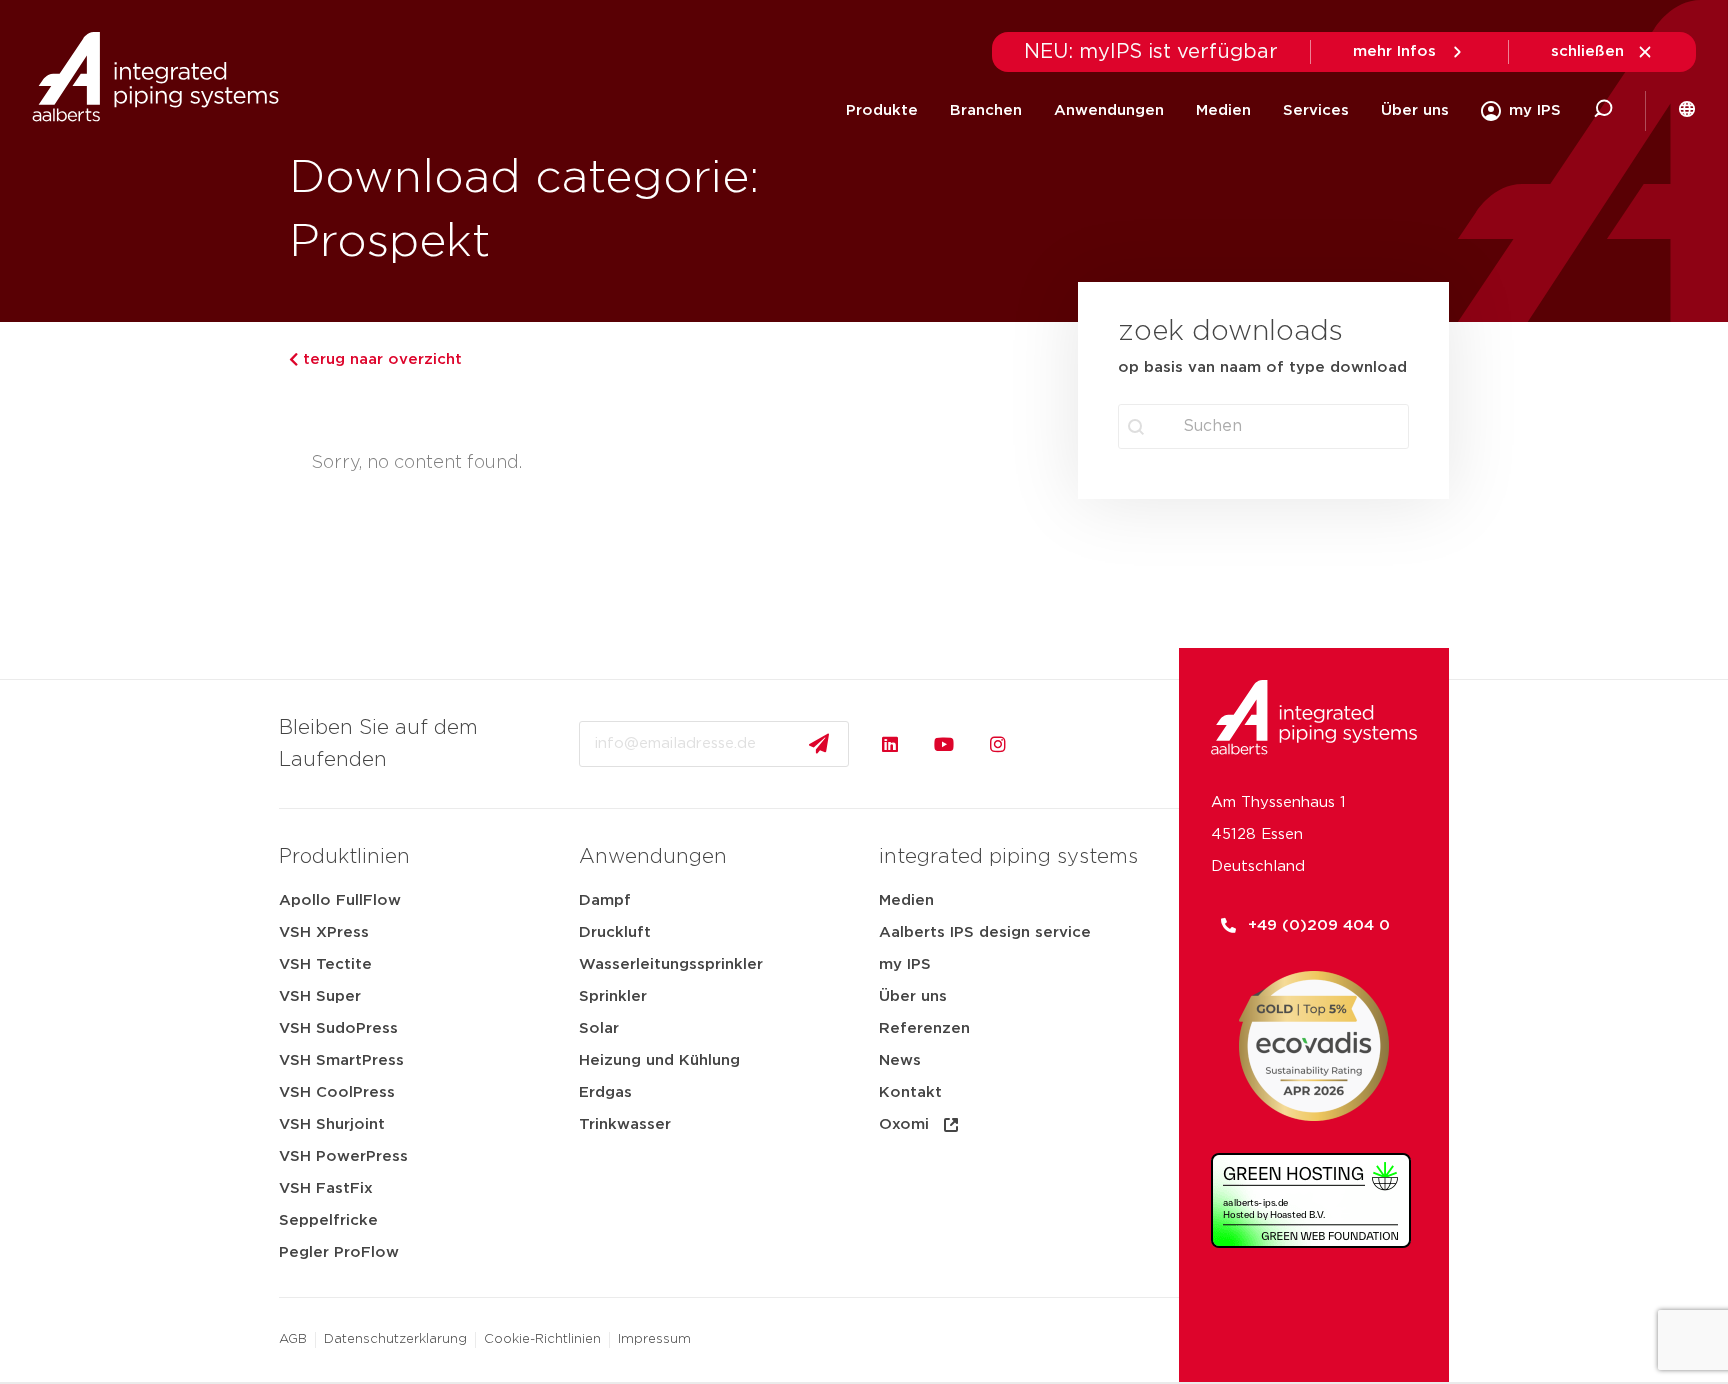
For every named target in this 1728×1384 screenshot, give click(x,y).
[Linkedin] (890, 744)
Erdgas (605, 1092)
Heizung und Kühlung (659, 1060)
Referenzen (924, 1028)
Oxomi (904, 1124)
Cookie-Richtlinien (542, 1339)
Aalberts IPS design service (985, 932)
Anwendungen (1109, 110)
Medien (1223, 110)
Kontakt (910, 1092)
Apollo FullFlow (340, 900)
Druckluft (615, 932)
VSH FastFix (326, 1188)
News (900, 1060)
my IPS (905, 964)
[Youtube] (944, 744)
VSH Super (320, 996)
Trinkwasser (625, 1124)
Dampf (605, 900)
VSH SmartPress (341, 1060)
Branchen (986, 110)
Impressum (654, 1339)
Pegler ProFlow (339, 1252)
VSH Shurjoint (332, 1124)
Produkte (882, 110)
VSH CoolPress (337, 1092)
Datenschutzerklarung (395, 1339)
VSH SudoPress (338, 1028)
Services (1316, 110)
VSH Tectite (325, 964)
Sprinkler (613, 996)
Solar (599, 1028)
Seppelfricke (328, 1220)
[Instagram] (998, 744)
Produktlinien (344, 857)
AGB (293, 1339)
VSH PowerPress (343, 1156)
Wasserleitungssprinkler (671, 964)
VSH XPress (324, 932)
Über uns (1415, 110)
